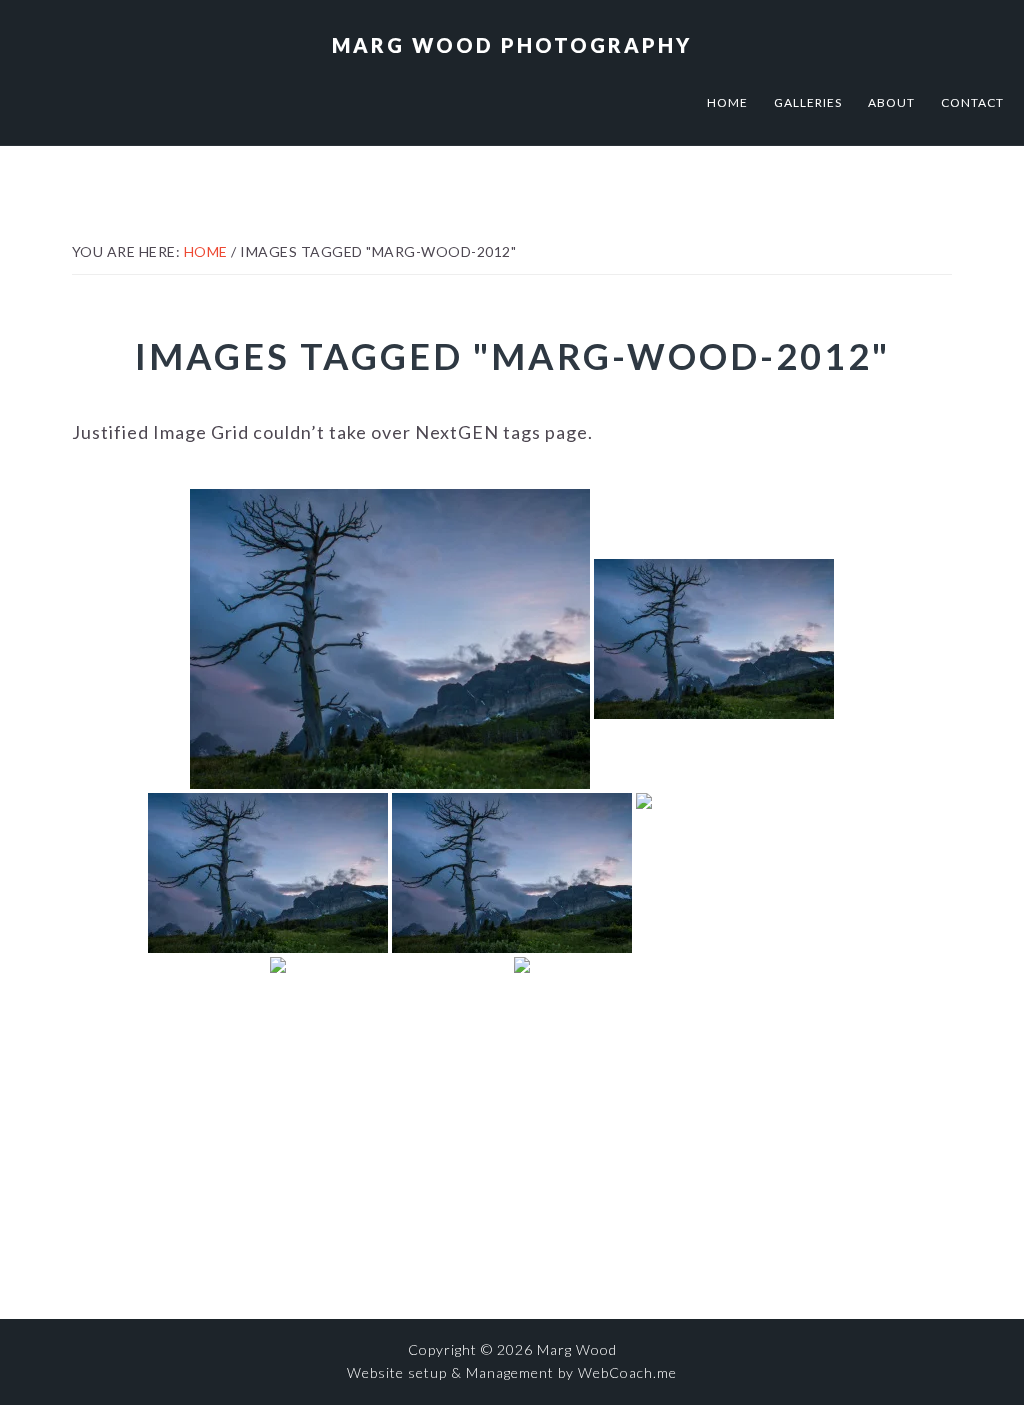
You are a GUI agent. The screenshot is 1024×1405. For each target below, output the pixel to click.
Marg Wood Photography (512, 45)
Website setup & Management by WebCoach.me (512, 1372)
